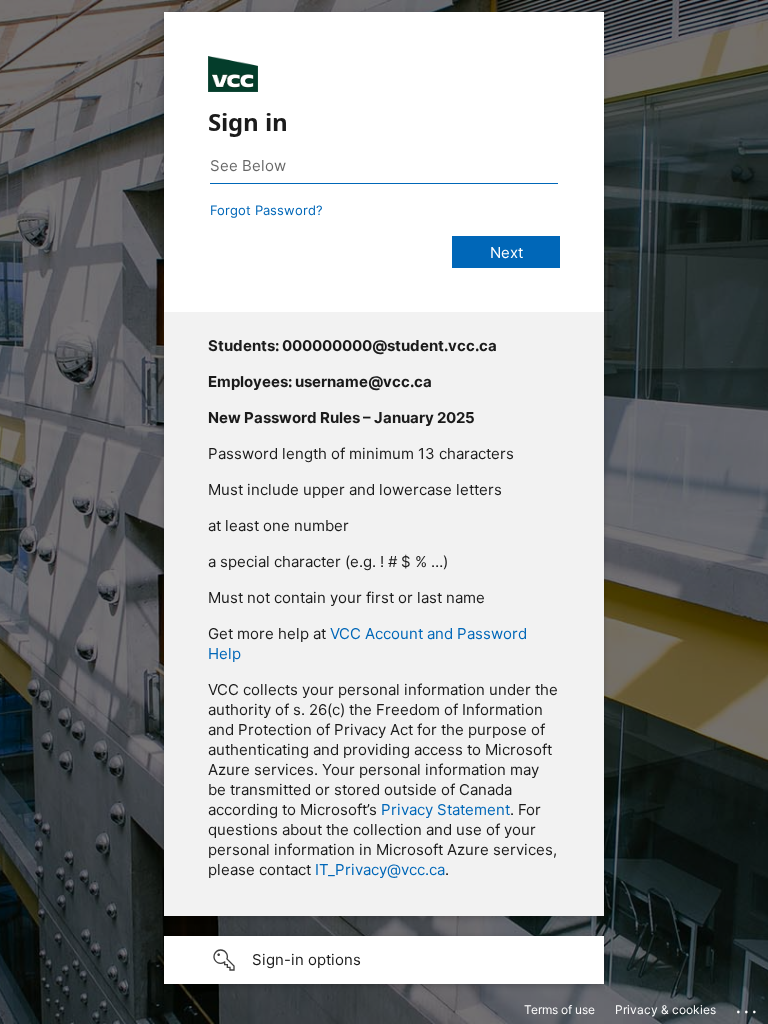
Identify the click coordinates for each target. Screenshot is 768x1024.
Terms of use (559, 1009)
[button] (384, 960)
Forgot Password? (266, 210)
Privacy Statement (445, 809)
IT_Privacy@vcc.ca (380, 869)
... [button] (748, 1007)
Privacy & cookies (665, 1009)
